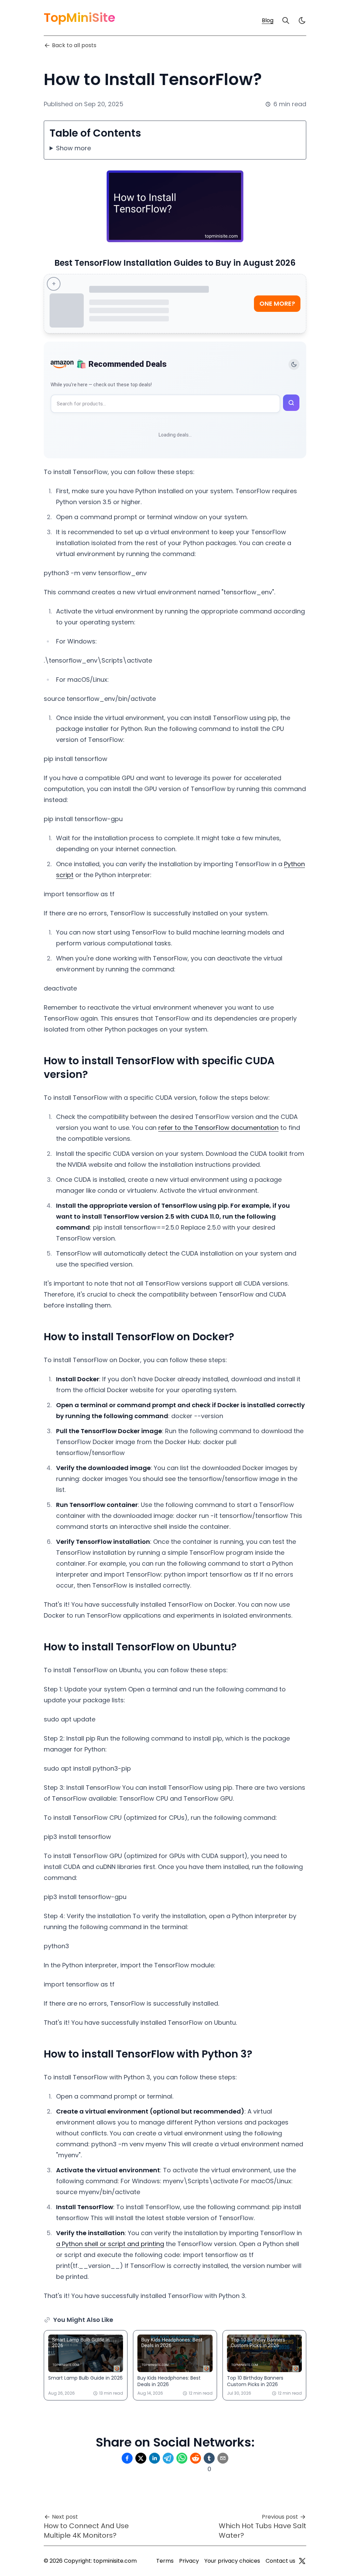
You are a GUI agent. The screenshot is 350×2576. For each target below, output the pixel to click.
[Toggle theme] (294, 364)
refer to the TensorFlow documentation (218, 1128)
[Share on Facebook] (127, 2458)
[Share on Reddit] (196, 2458)
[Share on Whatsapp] (182, 2458)
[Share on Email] (223, 2458)
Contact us (280, 2561)
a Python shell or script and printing (110, 2244)
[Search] (286, 20)
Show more (73, 148)
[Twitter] (302, 2561)
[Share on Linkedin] (154, 2458)
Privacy (189, 2561)
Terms (165, 2561)
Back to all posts (74, 45)
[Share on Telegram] (168, 2458)
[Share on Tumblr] (209, 2458)
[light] (302, 20)
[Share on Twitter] (141, 2458)
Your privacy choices (232, 2561)
